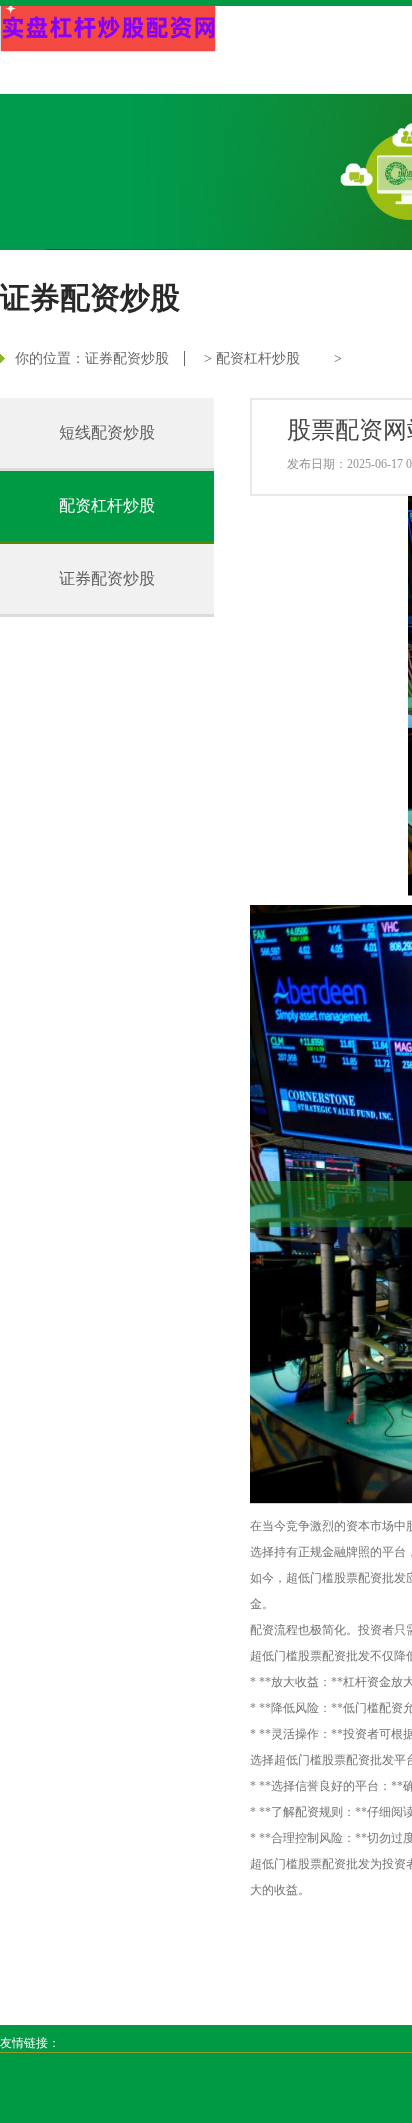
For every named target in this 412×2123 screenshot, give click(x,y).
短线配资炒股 (107, 432)
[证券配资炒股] (108, 29)
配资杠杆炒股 (258, 358)
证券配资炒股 (127, 358)
